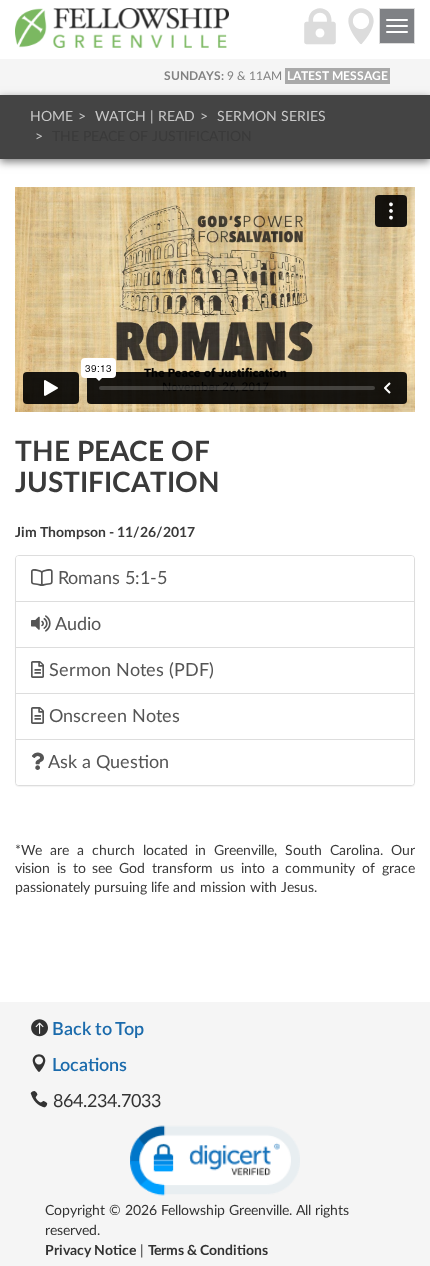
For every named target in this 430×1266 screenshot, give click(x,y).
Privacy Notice (90, 1251)
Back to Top (96, 1030)
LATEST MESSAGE (337, 76)
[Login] (320, 37)
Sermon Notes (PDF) (129, 670)
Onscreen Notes (112, 716)
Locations (87, 1066)
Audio (76, 624)
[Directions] (361, 37)
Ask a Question (106, 762)
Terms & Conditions (208, 1251)
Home (51, 117)
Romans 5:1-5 (110, 578)
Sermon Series (271, 117)
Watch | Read (145, 117)
